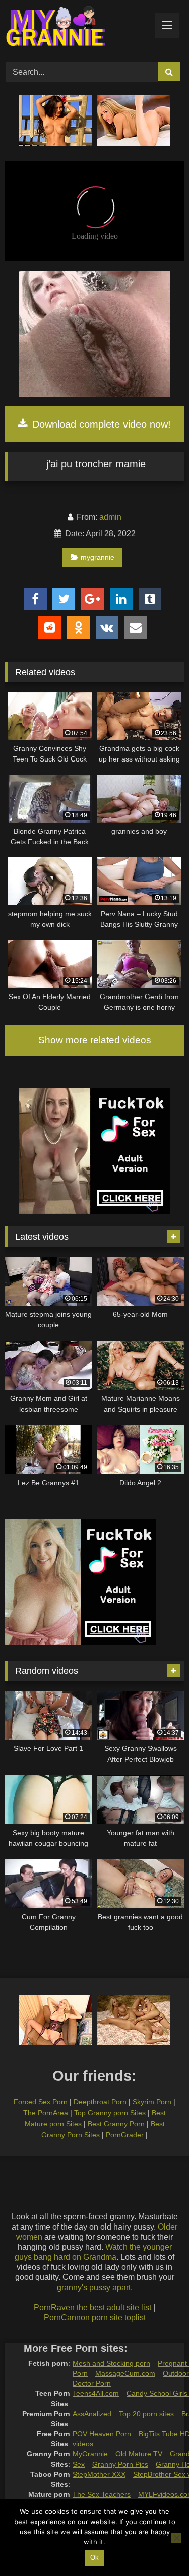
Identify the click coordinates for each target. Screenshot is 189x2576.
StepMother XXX (99, 2474)
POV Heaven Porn (102, 2434)
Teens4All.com (96, 2393)
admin (110, 517)
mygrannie (98, 557)
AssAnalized (92, 2414)
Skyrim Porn (152, 2102)
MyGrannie (90, 2454)
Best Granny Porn (116, 2124)
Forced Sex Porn (41, 2102)
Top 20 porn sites (146, 2414)
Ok (94, 2558)
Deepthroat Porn (100, 2102)
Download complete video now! (100, 424)
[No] (176, 2538)
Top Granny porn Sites (110, 2113)
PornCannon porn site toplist (95, 2318)
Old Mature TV (139, 2454)
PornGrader (125, 2135)
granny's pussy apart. (95, 2287)
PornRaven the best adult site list (92, 2307)
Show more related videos (95, 1040)
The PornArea (46, 2113)
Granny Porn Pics (120, 2464)
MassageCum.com (125, 2373)
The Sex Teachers (102, 2494)
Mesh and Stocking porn (111, 2363)
